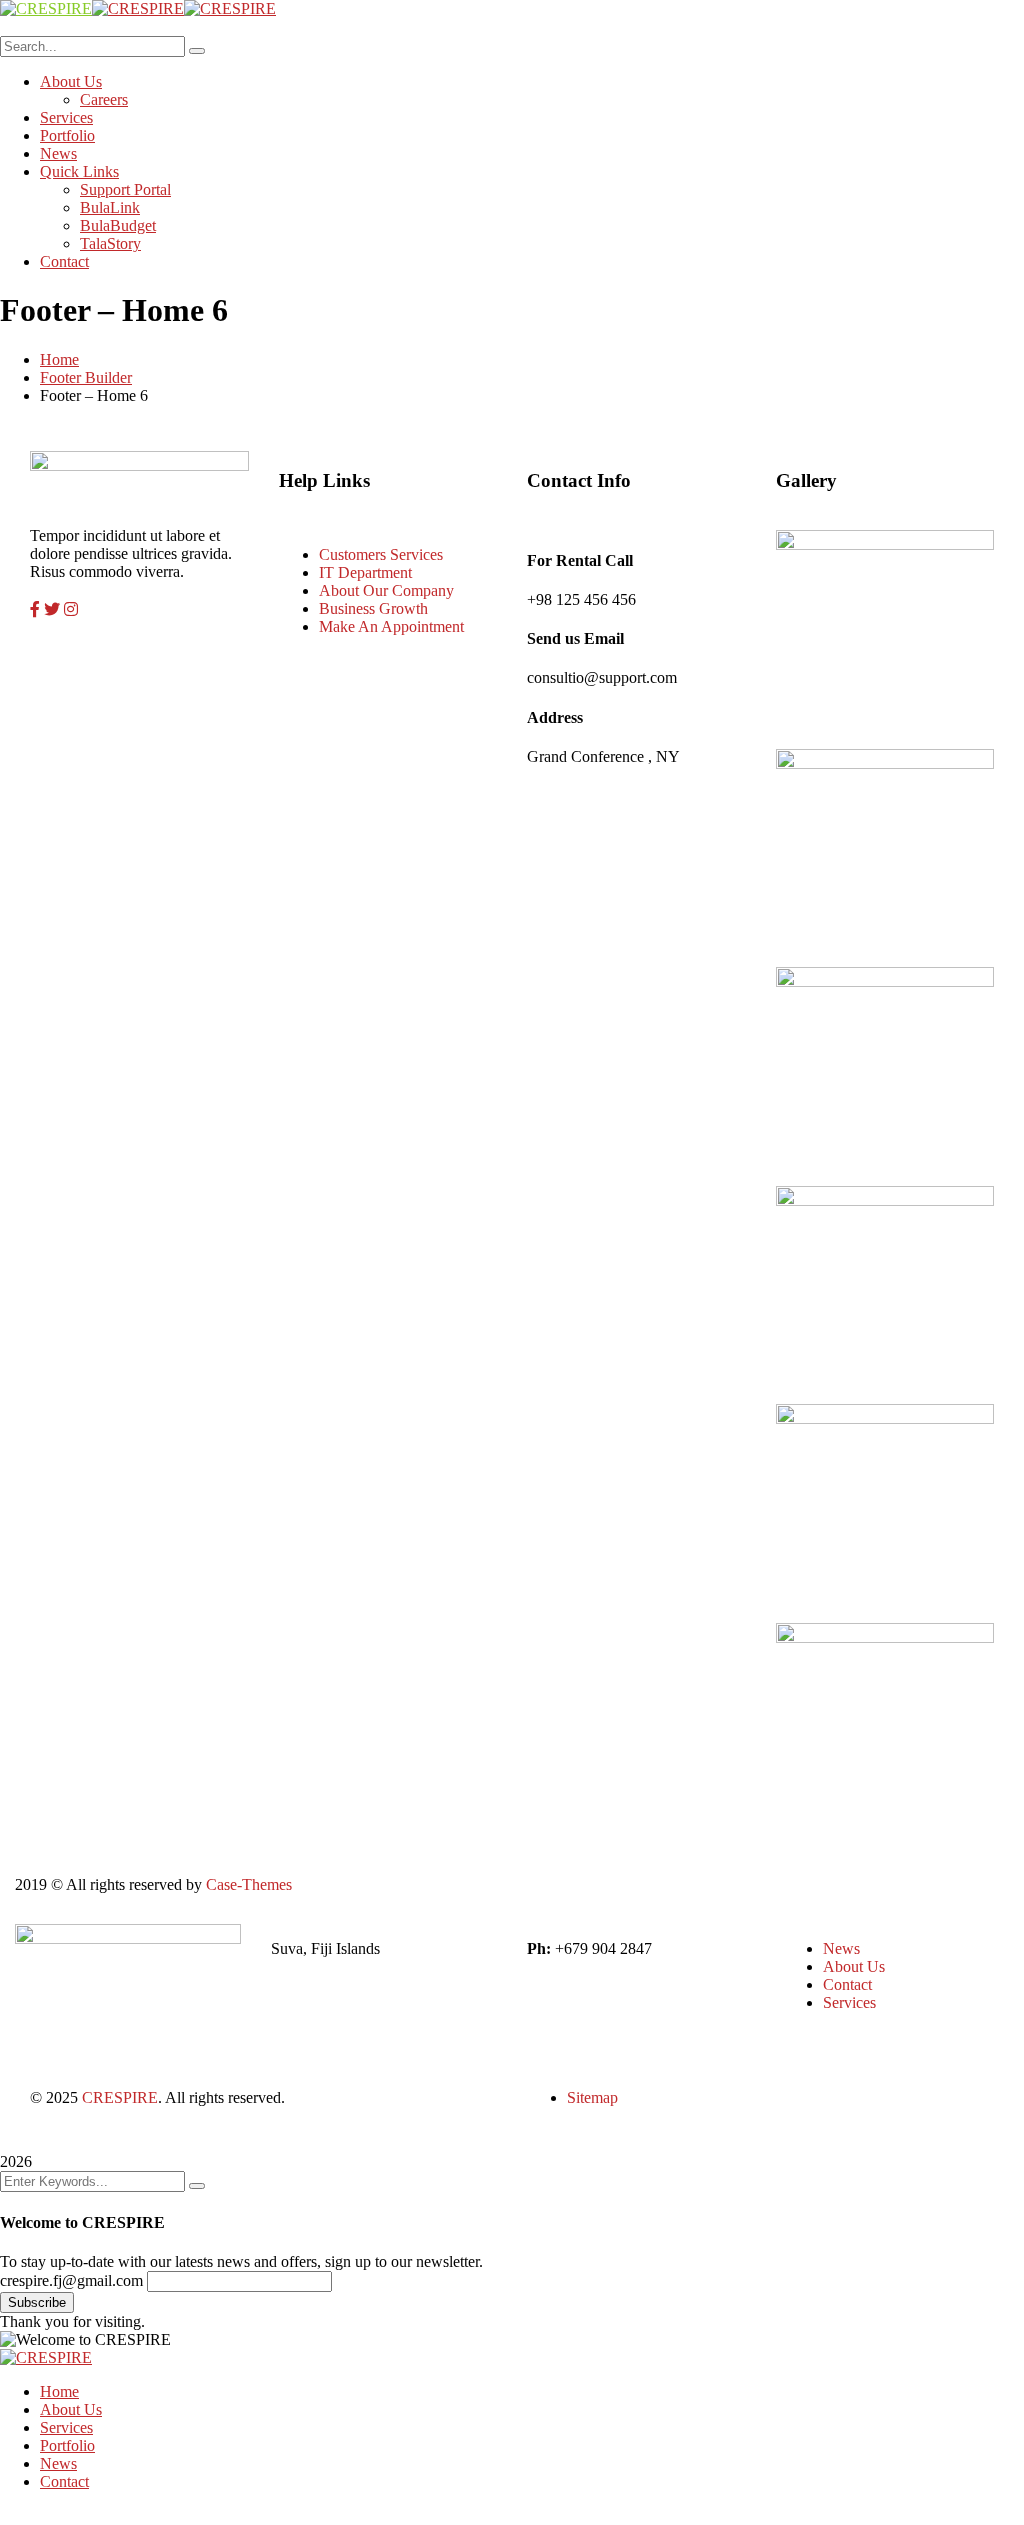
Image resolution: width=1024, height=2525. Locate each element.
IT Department (365, 572)
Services (849, 2002)
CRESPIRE (120, 2097)
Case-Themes (249, 1884)
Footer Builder (86, 377)
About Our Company (386, 590)
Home (59, 359)
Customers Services (381, 554)
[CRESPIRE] (46, 8)
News (841, 1948)
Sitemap (592, 2097)
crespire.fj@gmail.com (71, 2280)
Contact (847, 1984)
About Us (854, 1966)
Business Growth (373, 608)
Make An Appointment (391, 626)
